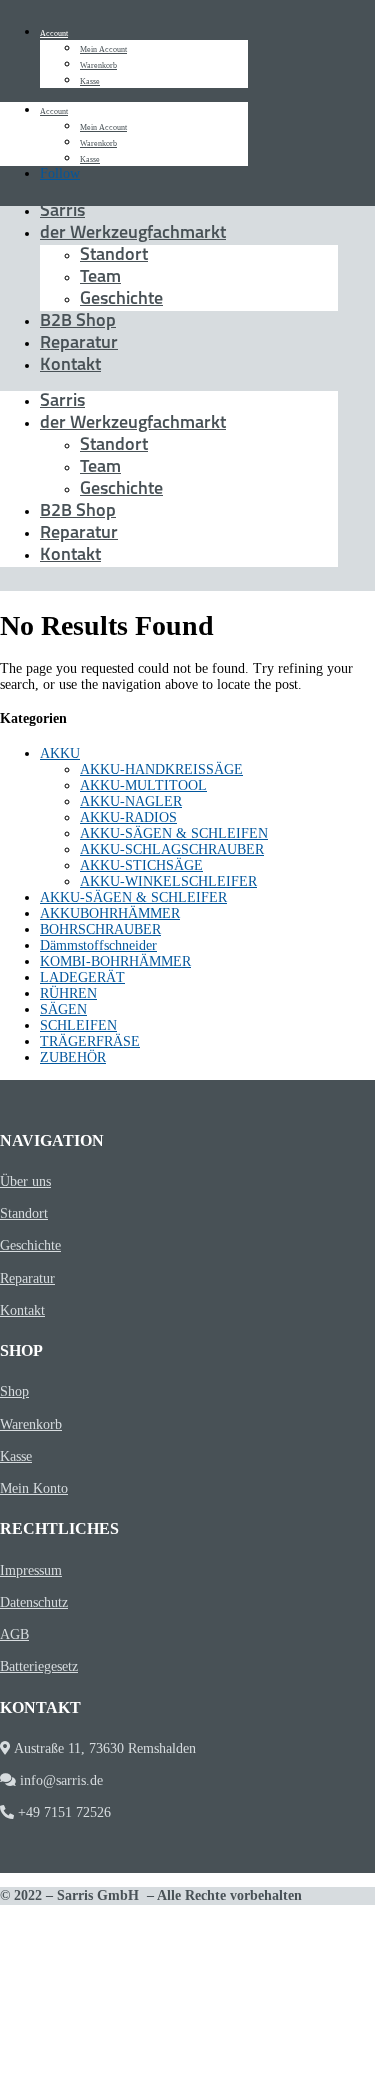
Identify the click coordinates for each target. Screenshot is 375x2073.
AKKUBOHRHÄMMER (110, 913)
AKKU (60, 753)
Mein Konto (34, 1488)
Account (54, 33)
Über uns (25, 1181)
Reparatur (79, 344)
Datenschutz (34, 1602)
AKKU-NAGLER (131, 801)
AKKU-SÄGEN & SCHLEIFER (133, 897)
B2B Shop (78, 322)
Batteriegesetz (39, 1666)
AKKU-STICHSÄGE (141, 865)
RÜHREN (68, 993)
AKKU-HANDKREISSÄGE (161, 769)
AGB (14, 1634)
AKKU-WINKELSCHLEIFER (168, 881)
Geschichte (121, 300)
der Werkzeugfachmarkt (133, 234)
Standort (114, 256)
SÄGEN (63, 1009)
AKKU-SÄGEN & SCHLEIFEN (174, 833)
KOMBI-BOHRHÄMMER (115, 961)
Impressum (31, 1570)
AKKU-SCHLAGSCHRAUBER (172, 849)
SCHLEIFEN (78, 1025)
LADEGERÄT (82, 977)
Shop (14, 1391)
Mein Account (103, 49)
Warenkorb (98, 65)
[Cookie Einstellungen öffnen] (150, 2064)
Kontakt (70, 366)
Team (100, 278)
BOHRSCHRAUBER (100, 929)
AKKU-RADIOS (128, 817)
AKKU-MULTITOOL (143, 785)
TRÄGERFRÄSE (90, 1041)
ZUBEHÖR (73, 1057)
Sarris (62, 212)
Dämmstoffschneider (98, 945)
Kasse (90, 81)
